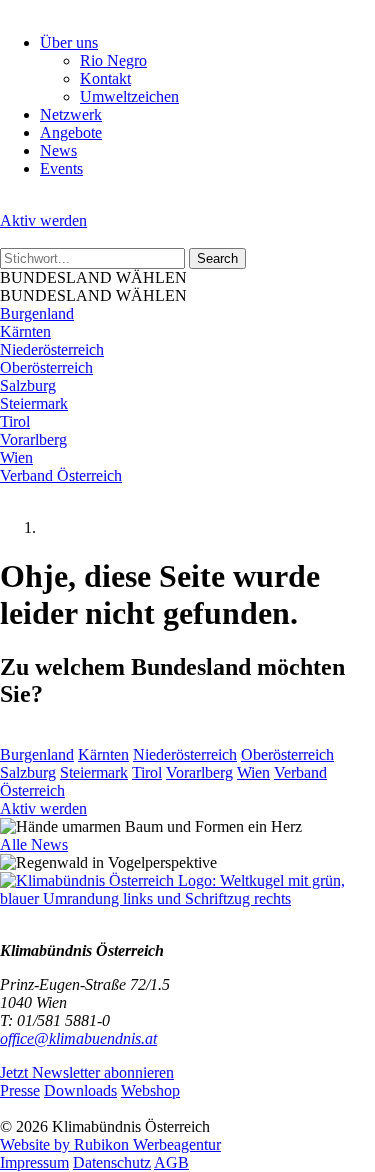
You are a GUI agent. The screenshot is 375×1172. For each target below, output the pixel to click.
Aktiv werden (43, 220)
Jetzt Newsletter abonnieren (87, 1072)
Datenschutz (112, 1162)
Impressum (34, 1162)
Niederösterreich (52, 349)
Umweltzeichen (129, 96)
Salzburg (28, 385)
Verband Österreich (61, 475)
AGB (171, 1162)
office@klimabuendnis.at (78, 1038)
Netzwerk (71, 114)
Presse (20, 1090)
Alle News (34, 844)
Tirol (15, 421)
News (58, 150)
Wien (16, 457)
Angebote (71, 132)
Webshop (150, 1090)
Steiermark (34, 403)
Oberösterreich (46, 367)
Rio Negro (113, 60)
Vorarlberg (33, 439)
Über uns (69, 42)
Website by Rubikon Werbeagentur (110, 1144)
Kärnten (25, 331)
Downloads (80, 1090)
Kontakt (105, 78)
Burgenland (37, 313)
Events (61, 168)
